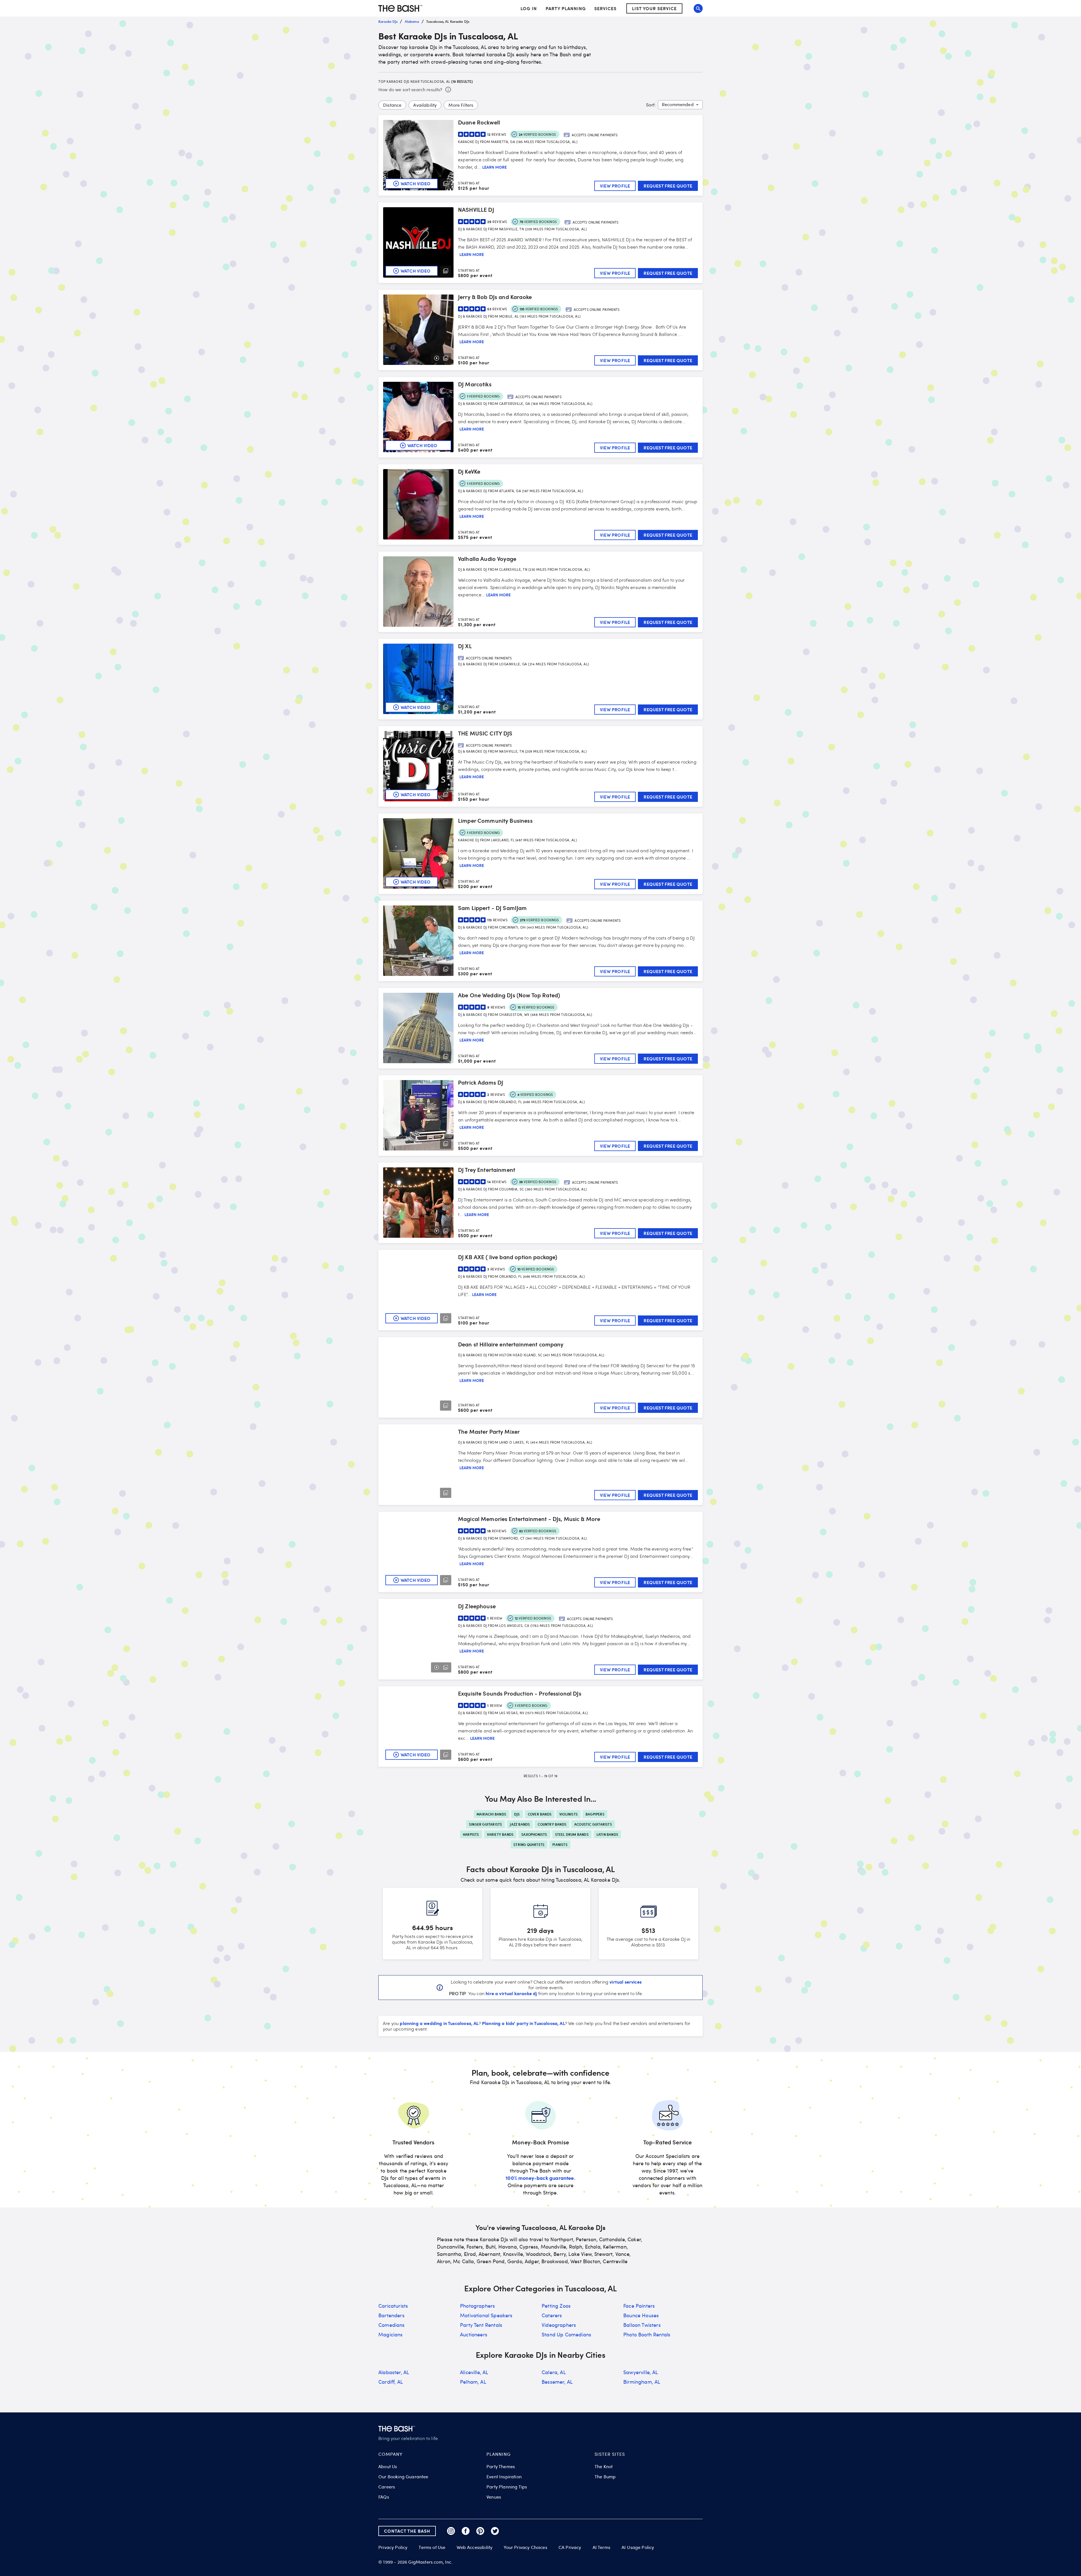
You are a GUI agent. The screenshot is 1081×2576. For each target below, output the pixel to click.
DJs (517, 1814)
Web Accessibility (474, 2547)
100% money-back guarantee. (540, 2178)
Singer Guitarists (485, 1824)
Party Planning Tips (507, 2487)
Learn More (494, 167)
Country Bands (552, 1824)
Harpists (471, 1834)
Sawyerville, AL (641, 2372)
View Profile (615, 186)
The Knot (604, 2466)
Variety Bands (500, 1834)
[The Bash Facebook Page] (466, 2531)
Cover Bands (540, 1814)
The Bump (605, 2477)
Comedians (392, 2325)
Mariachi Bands (491, 1814)
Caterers (552, 2315)
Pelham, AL (473, 2382)
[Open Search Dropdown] (698, 8)
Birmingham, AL (642, 2382)
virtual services (626, 1982)
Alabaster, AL (394, 2372)
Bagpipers (595, 1814)
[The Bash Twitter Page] (495, 2531)
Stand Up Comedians (566, 2334)
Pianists (560, 1845)
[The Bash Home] (400, 8)
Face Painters (639, 2306)
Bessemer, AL (557, 2382)
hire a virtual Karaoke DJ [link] (511, 1993)
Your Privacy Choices (525, 2547)
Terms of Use (432, 2547)
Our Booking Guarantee (403, 2477)
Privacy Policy (393, 2547)
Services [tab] (605, 8)
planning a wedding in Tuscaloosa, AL (439, 2023)
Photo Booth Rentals (647, 2334)
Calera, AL (554, 2372)
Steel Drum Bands (572, 1834)
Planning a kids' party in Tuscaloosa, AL (523, 2023)
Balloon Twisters (642, 2325)
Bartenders (391, 2315)
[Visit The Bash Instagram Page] (451, 2531)
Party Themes (501, 2466)
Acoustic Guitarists (593, 1824)
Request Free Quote (668, 186)
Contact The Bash (407, 2531)
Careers (387, 2487)
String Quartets (529, 1845)
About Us (388, 2466)
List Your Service (654, 8)
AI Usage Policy (638, 2547)
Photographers (477, 2306)
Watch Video (416, 183)
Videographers (559, 2325)
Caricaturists (393, 2306)
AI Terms (601, 2547)
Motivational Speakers (486, 2315)
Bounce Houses (641, 2315)
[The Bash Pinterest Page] (480, 2531)
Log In (529, 8)
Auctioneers (474, 2334)
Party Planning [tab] (566, 8)
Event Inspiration (504, 2477)
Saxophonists (534, 1834)
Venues (494, 2497)
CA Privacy (570, 2547)
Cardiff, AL (391, 2382)
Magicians (391, 2334)
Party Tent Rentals (481, 2325)
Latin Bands (607, 1834)
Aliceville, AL (474, 2372)
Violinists (569, 1814)
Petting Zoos (556, 2306)
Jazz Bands (520, 1824)
